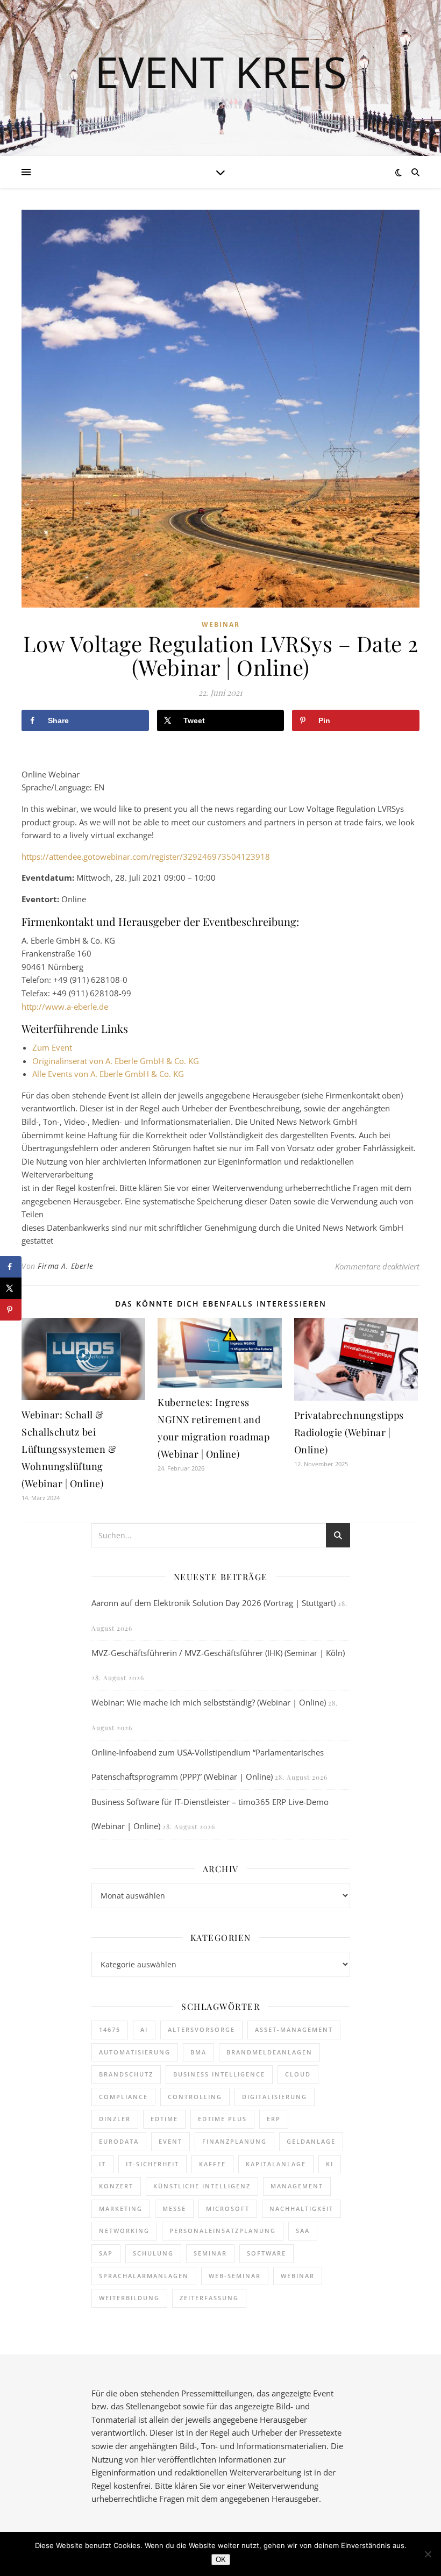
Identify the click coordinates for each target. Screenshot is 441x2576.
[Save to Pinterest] (11, 1310)
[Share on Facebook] (11, 1267)
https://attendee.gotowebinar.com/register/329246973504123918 (146, 857)
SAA (303, 2231)
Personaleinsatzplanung (223, 2231)
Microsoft (228, 2208)
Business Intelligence (219, 2074)
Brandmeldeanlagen (269, 2052)
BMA (198, 2052)
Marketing (121, 2208)
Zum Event (52, 1047)
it (102, 2164)
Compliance (123, 2097)
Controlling (195, 2097)
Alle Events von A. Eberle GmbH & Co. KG (108, 1074)
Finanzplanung (234, 2141)
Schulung (153, 2253)
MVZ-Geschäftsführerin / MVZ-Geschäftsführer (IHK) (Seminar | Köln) (218, 1653)
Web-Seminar (235, 2276)
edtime (164, 2119)
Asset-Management (294, 2029)
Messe (174, 2208)
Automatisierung (135, 2052)
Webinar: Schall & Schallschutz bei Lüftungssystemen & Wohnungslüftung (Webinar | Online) (69, 1449)
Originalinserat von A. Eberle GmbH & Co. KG (116, 1061)
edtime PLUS (222, 2119)
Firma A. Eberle (66, 1266)
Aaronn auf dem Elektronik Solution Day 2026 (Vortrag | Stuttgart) (214, 1603)
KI (330, 2164)
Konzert (116, 2186)
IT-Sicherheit (152, 2164)
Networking (124, 2231)
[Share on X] (11, 1288)
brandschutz (126, 2074)
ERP (274, 2119)
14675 (110, 2029)
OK (221, 2560)
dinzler (115, 2119)
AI (144, 2029)
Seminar (210, 2253)
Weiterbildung (129, 2298)
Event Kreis (221, 72)
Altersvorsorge (201, 2029)
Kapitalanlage (276, 2164)
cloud (298, 2074)
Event (170, 2141)
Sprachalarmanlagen (144, 2276)
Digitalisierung (275, 2097)
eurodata (119, 2141)
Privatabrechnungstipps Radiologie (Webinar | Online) (349, 1432)
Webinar (221, 625)
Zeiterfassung (209, 2298)
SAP (106, 2253)
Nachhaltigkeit (301, 2208)
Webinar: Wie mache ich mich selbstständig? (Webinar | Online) (209, 1702)
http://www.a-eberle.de (65, 1007)
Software (266, 2253)
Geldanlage (311, 2141)
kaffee (212, 2164)
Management (297, 2186)
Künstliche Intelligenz (202, 2186)
